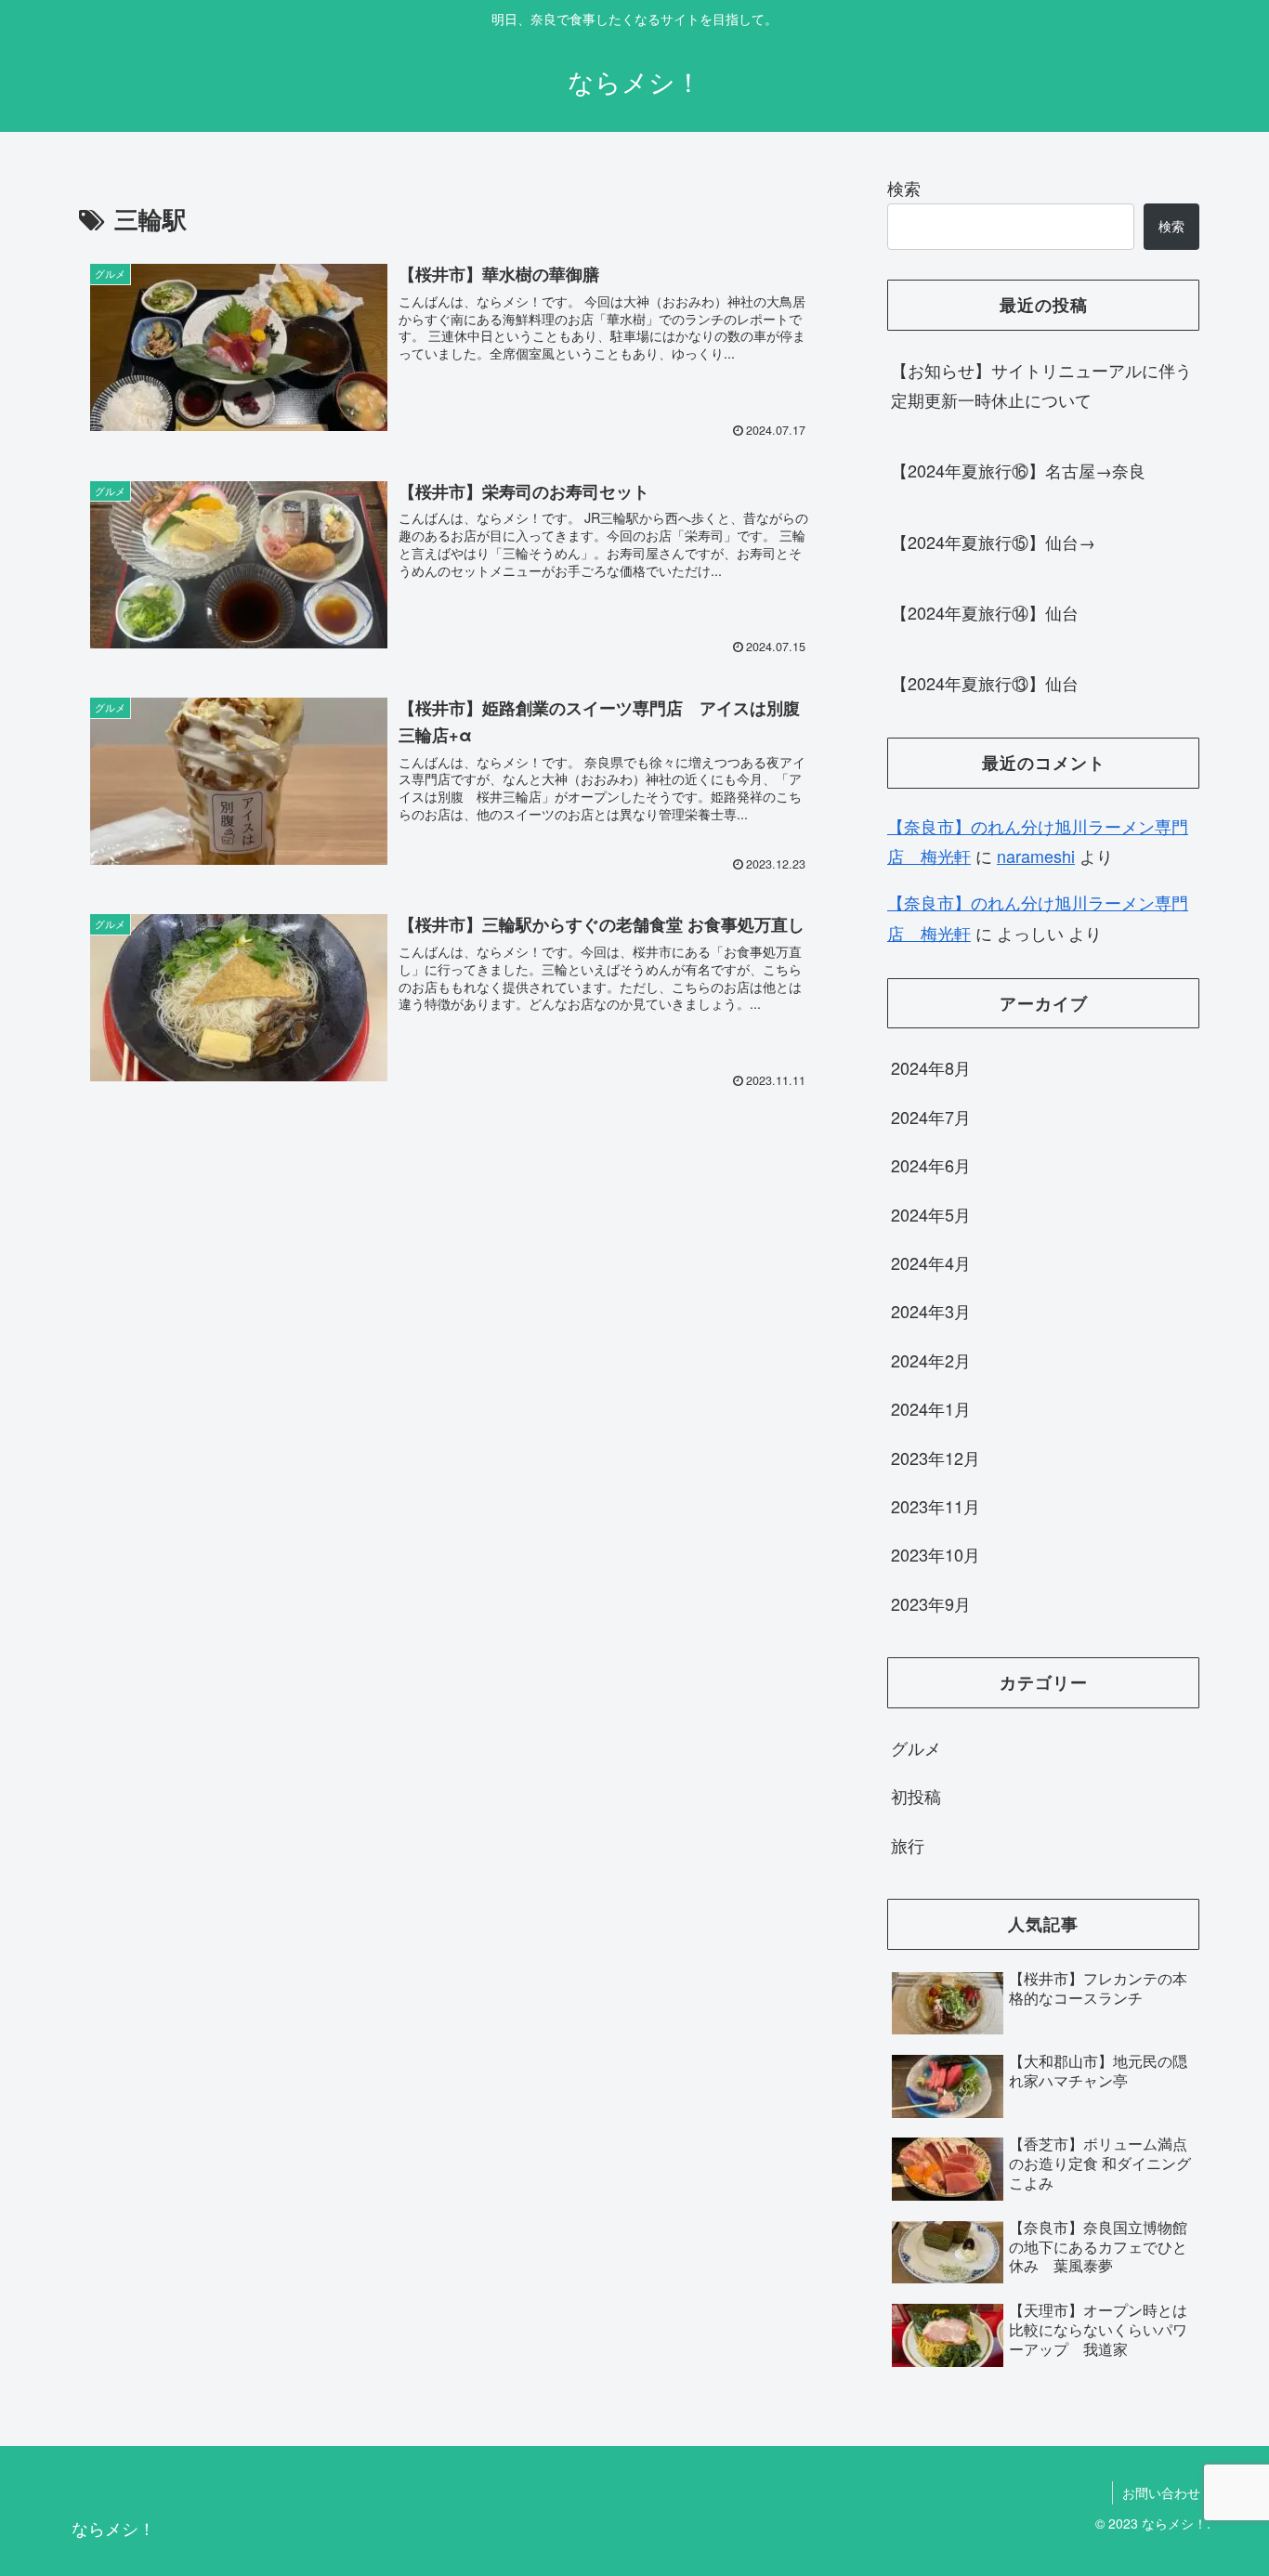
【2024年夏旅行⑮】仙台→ (993, 542)
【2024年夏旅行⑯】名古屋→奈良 (1018, 470)
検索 (904, 188)
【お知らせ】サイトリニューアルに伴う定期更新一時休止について (1041, 385)
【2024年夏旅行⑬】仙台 (985, 683)
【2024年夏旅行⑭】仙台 (985, 612)
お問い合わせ (1161, 2492)
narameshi (1036, 856)
